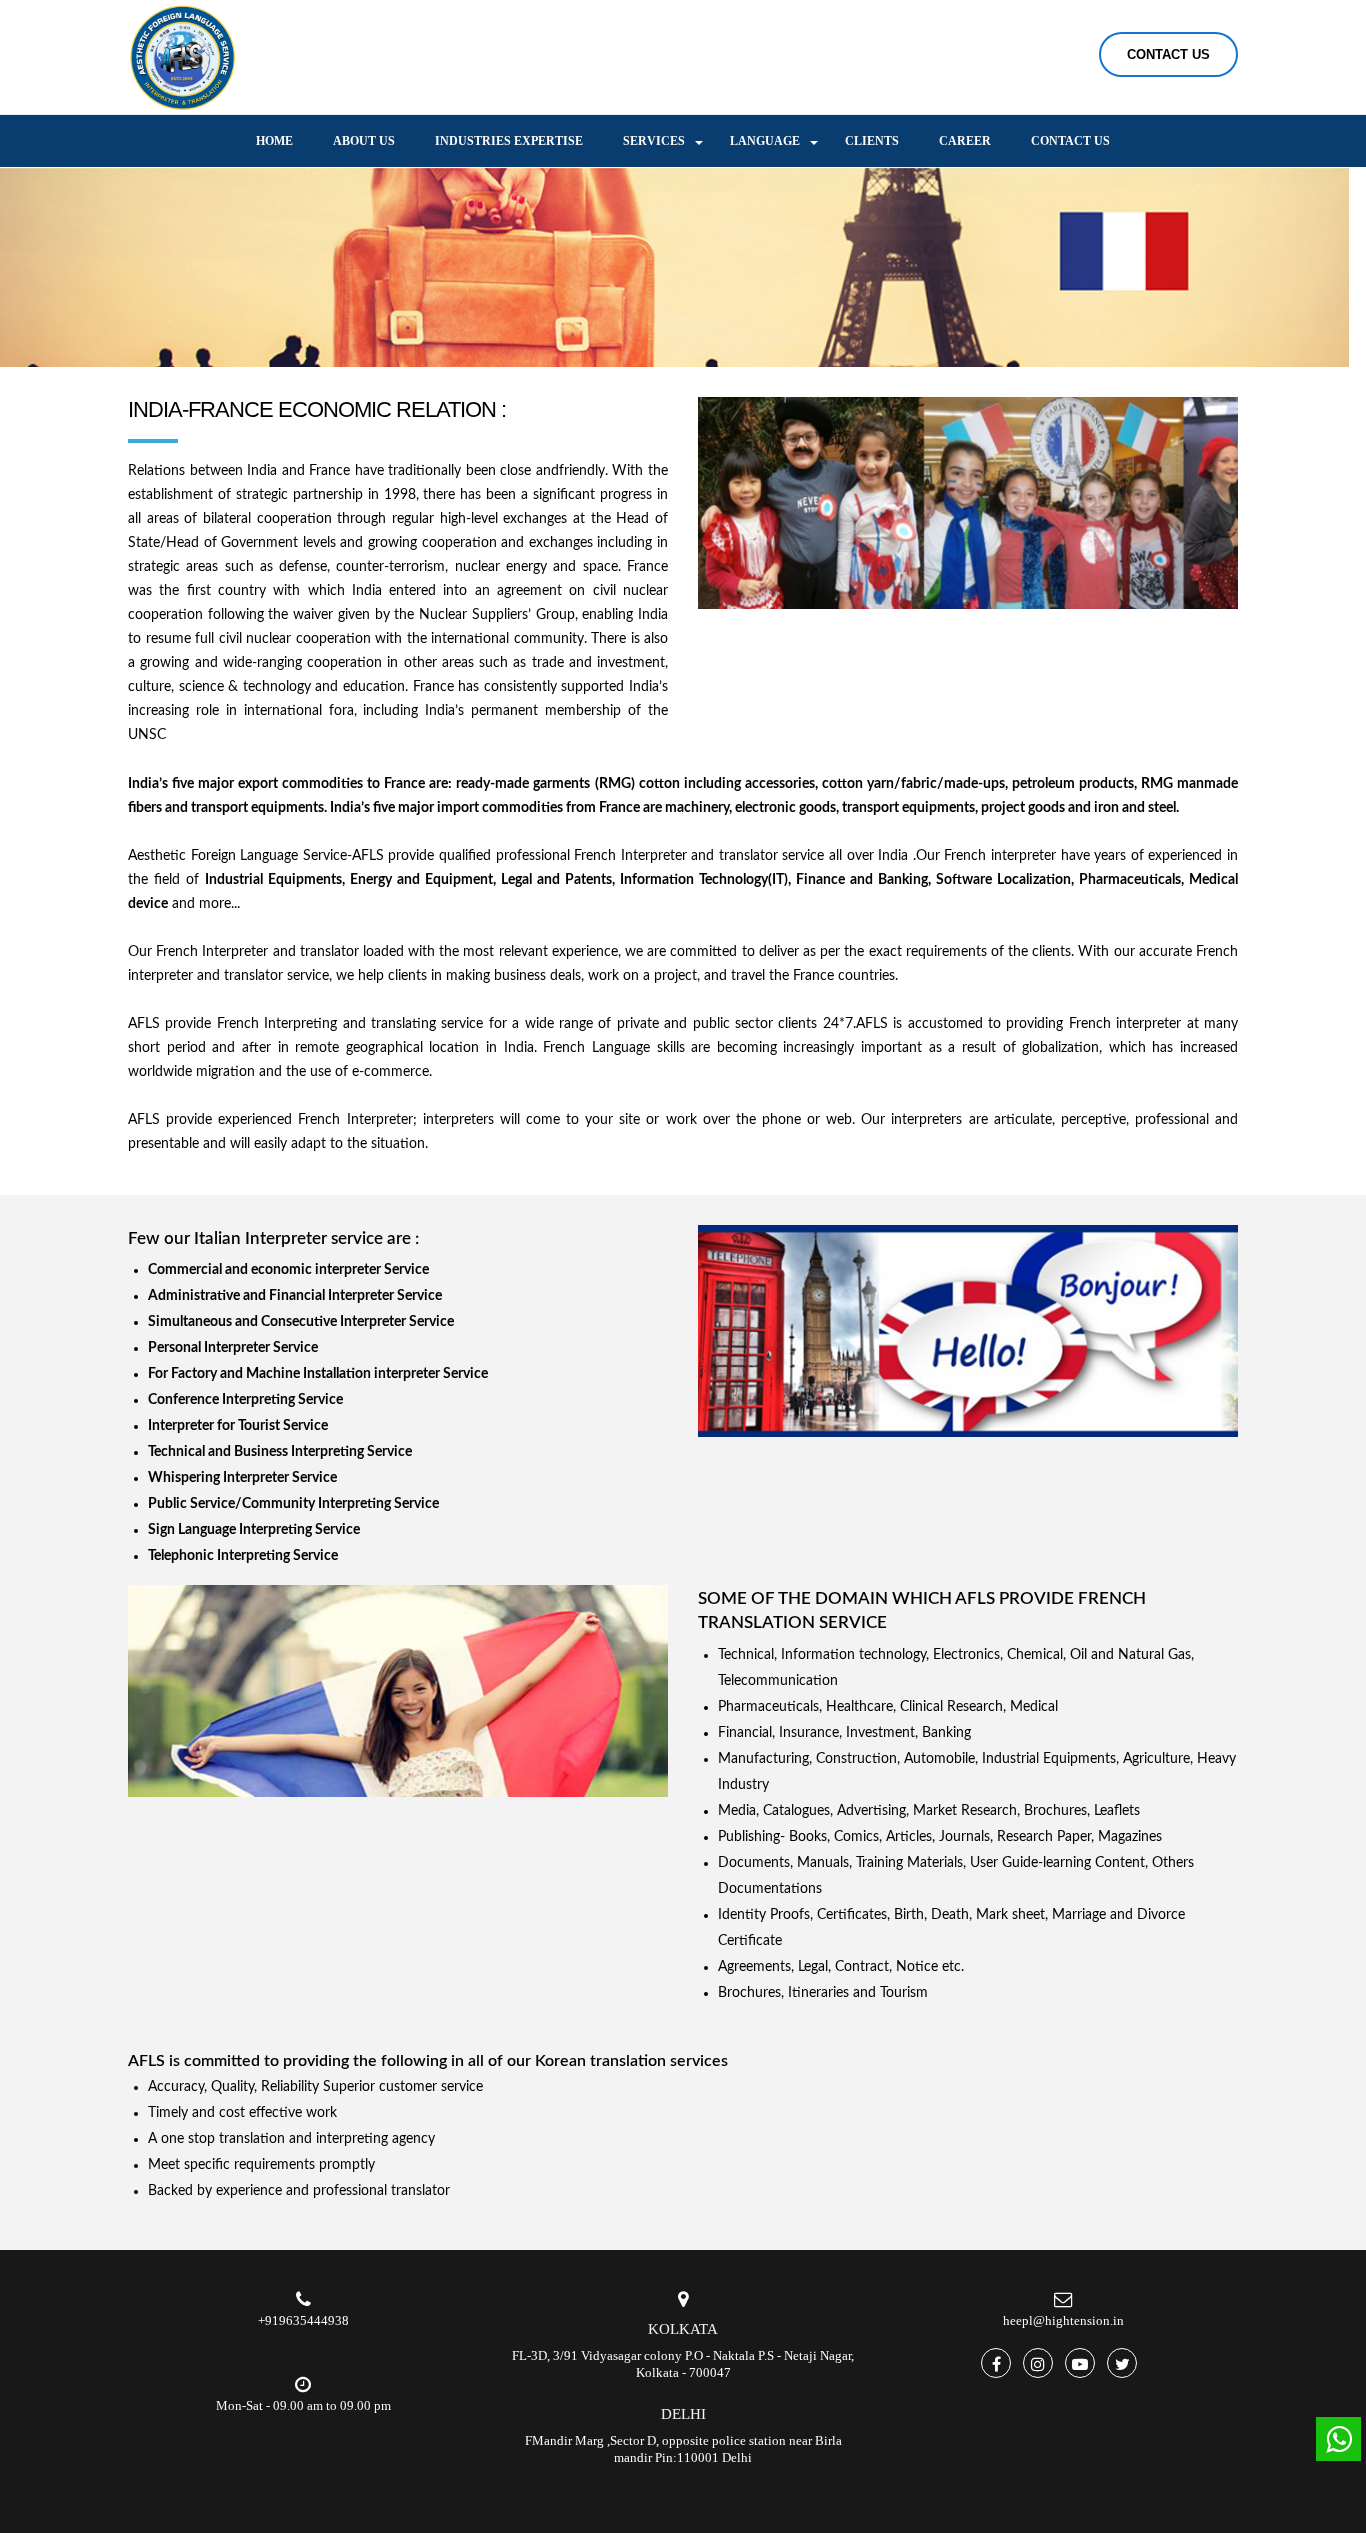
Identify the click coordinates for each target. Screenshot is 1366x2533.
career (965, 141)
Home (274, 141)
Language (765, 141)
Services (654, 141)
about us (364, 141)
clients (872, 141)
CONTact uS (1168, 54)
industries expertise (509, 141)
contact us (1070, 141)
